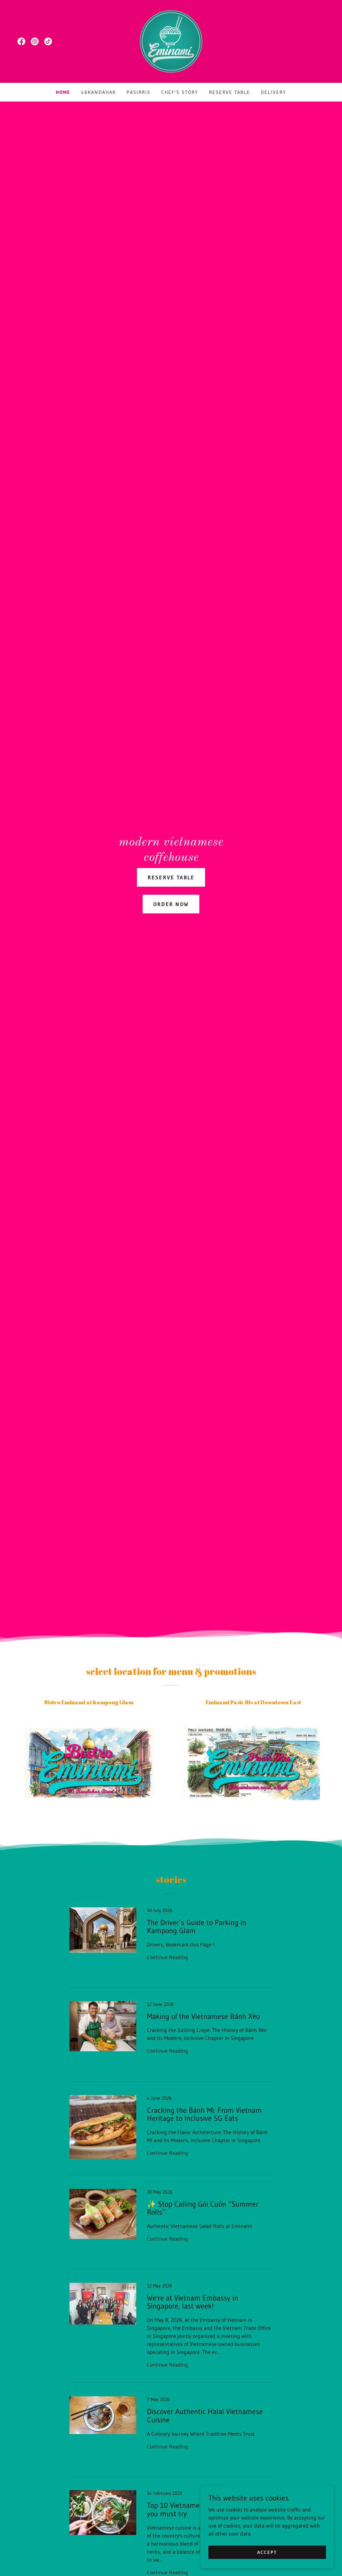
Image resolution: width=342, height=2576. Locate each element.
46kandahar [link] (99, 92)
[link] (21, 41)
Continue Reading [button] (167, 1957)
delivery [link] (274, 92)
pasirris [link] (139, 92)
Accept (267, 2552)
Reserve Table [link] (230, 92)
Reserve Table (171, 877)
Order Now (171, 904)
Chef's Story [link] (180, 92)
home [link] (63, 92)
